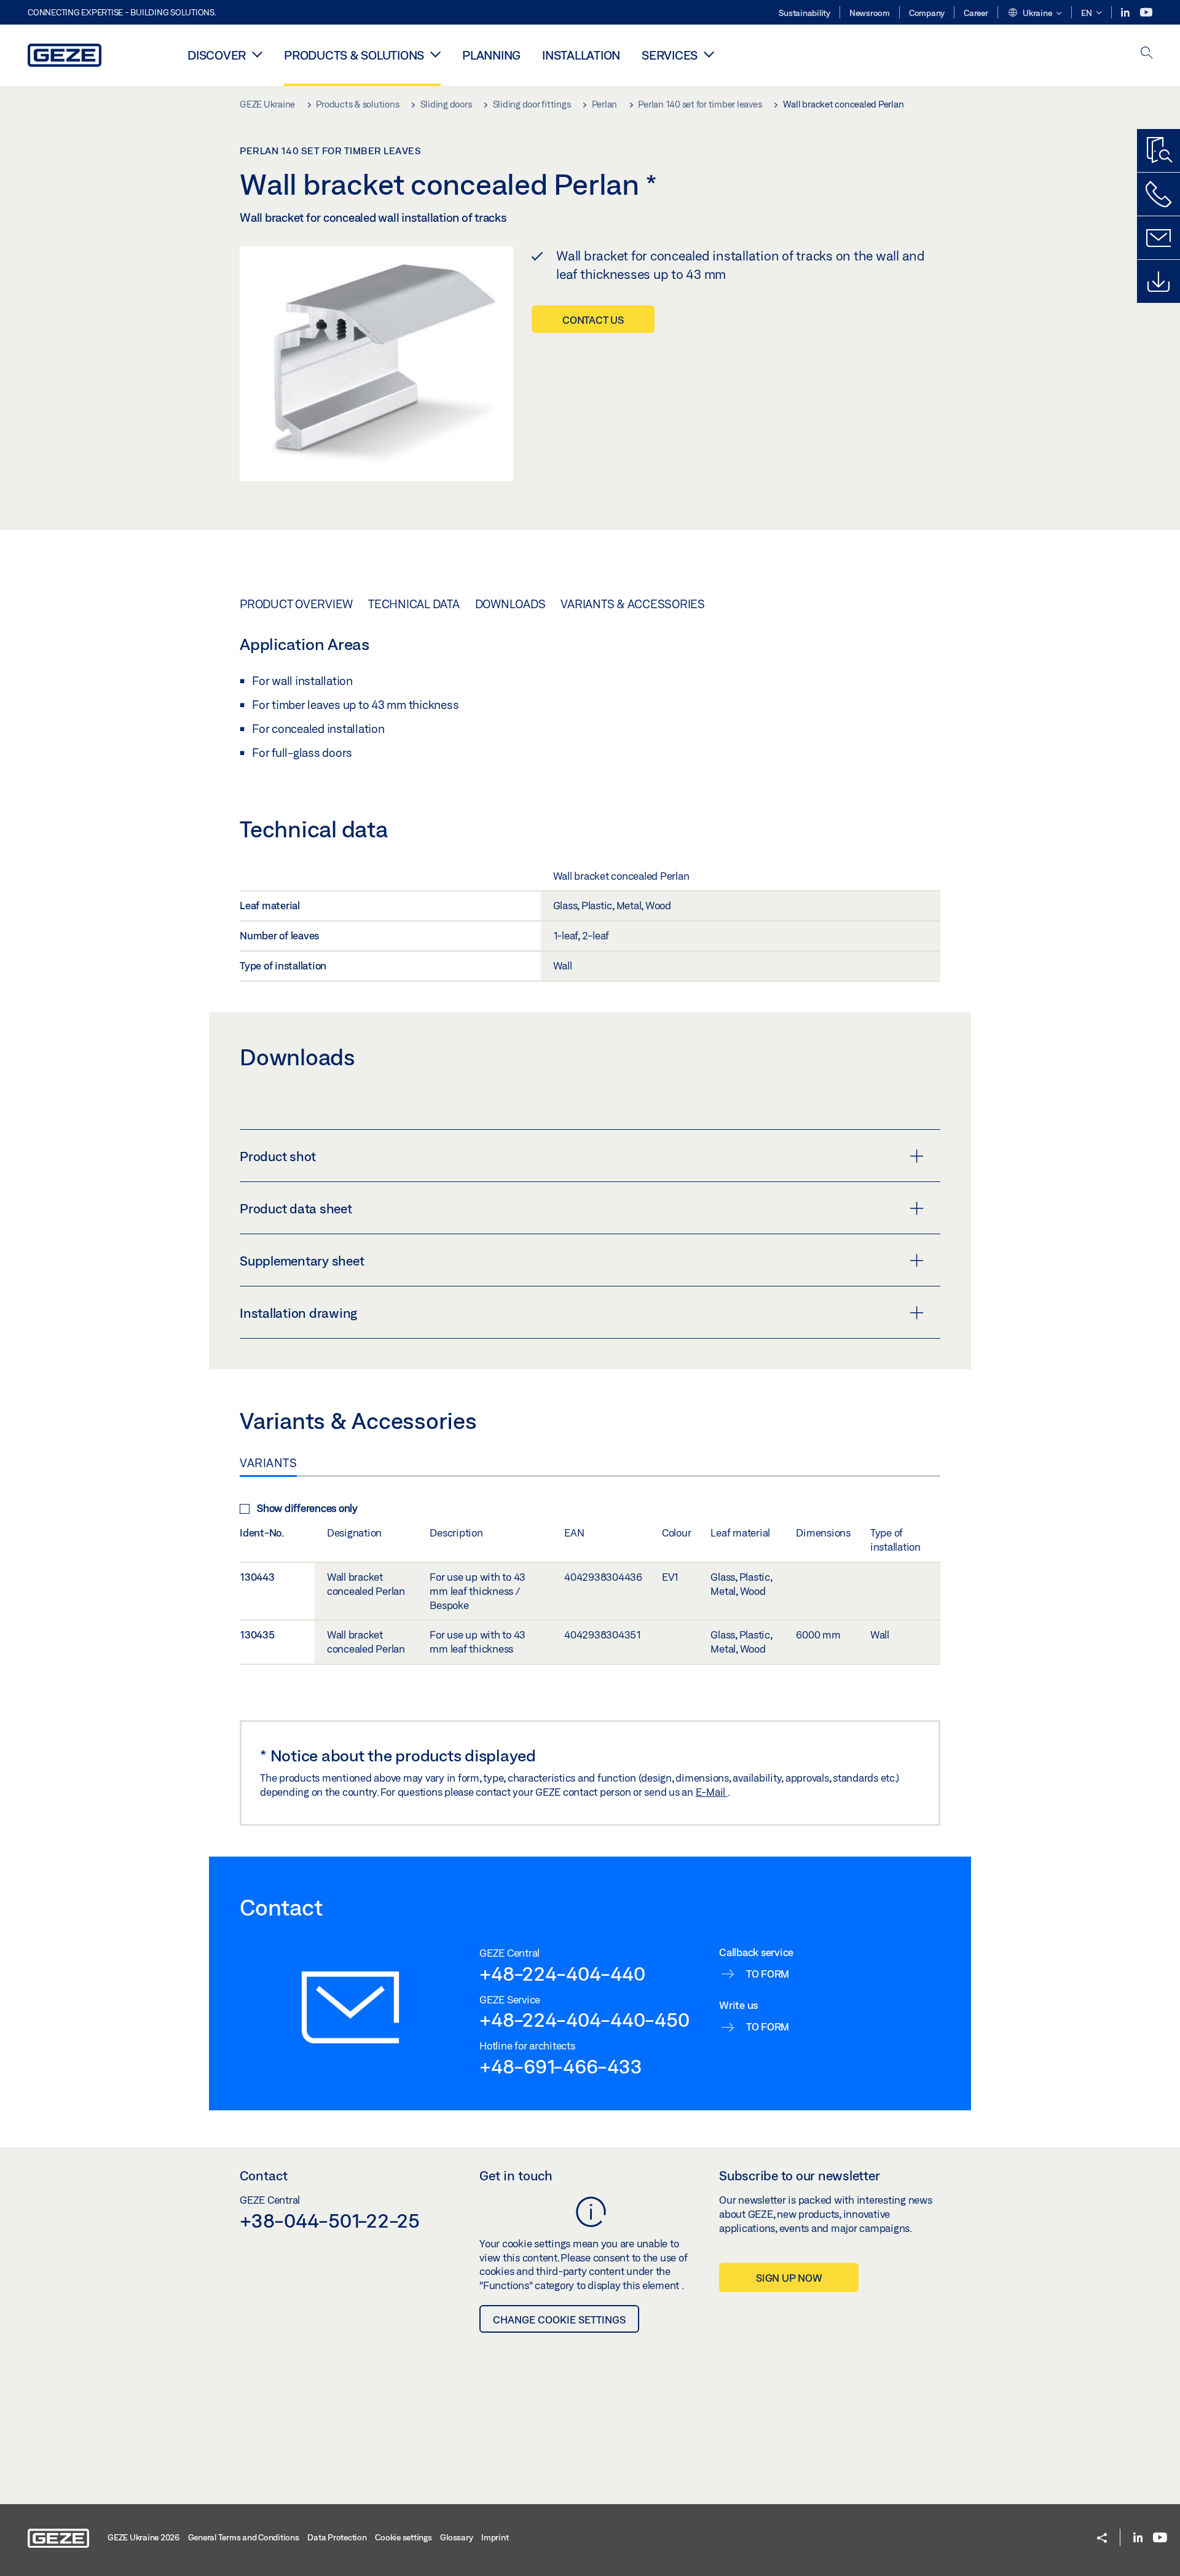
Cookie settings (403, 2537)
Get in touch (516, 2175)
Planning (491, 55)
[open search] (1147, 54)
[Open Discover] (257, 54)
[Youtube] (1146, 13)
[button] (1035, 14)
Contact (264, 2175)
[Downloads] (1158, 281)
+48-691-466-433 (560, 2066)
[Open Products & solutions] (435, 54)
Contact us (593, 320)
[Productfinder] (1158, 151)
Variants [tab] (268, 1463)
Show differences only (307, 1508)
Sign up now (789, 2278)
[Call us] (1158, 194)
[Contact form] (1158, 238)
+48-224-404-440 (562, 1973)
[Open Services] (709, 54)
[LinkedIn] (1126, 13)
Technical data (414, 604)
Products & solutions (354, 55)
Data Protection (337, 2537)
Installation (581, 55)
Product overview (296, 604)
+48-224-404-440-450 (584, 2019)
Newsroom (870, 13)
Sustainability (804, 13)
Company (927, 13)
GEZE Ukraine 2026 (144, 2537)
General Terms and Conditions (244, 2537)
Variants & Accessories (633, 604)
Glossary (456, 2537)
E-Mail (712, 1792)
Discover (217, 55)
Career (976, 13)
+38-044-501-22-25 (330, 2220)
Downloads (510, 604)
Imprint (495, 2537)
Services (670, 55)
